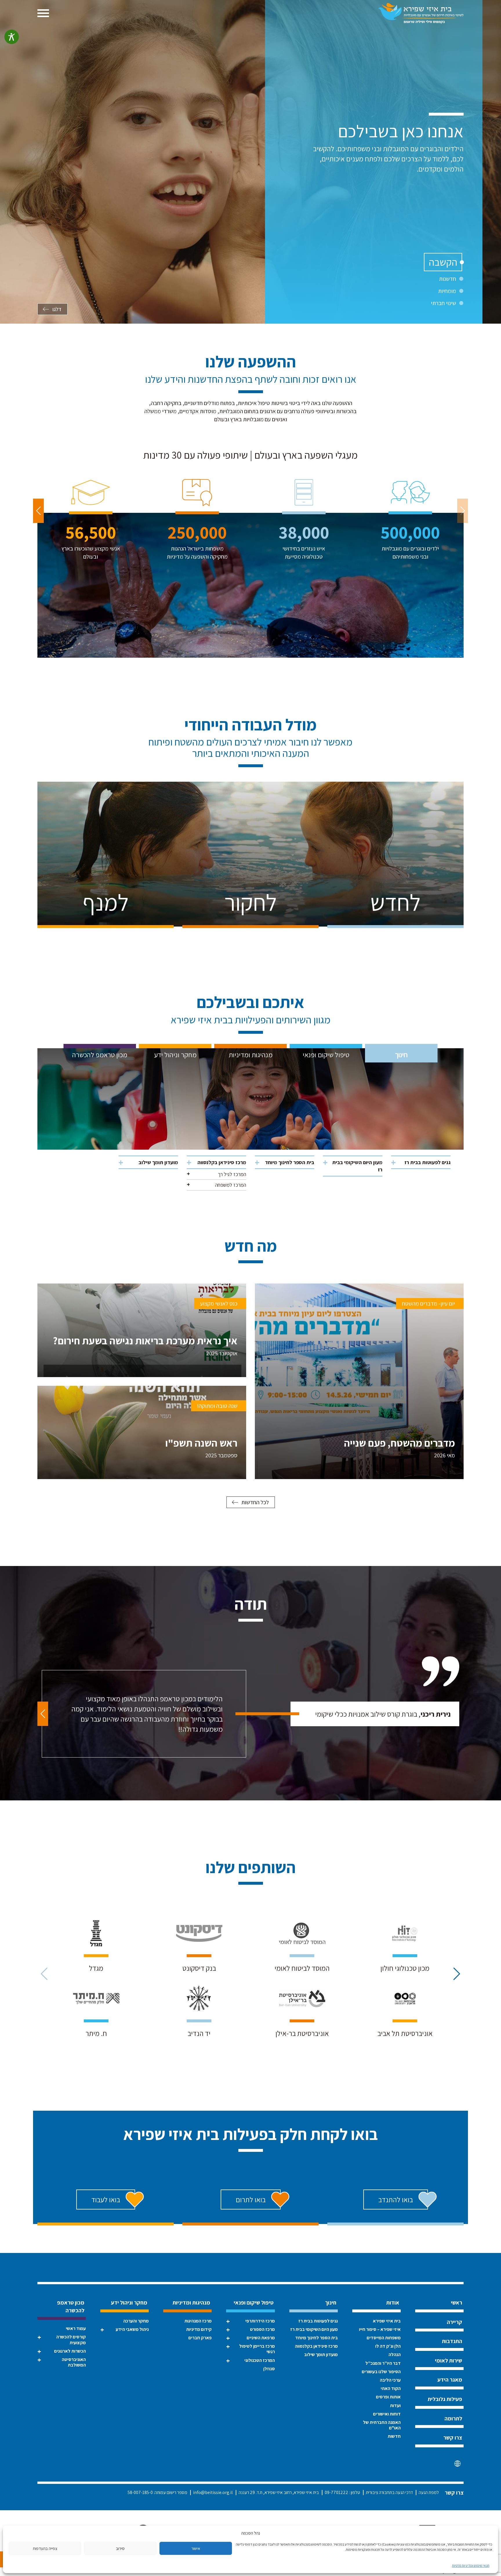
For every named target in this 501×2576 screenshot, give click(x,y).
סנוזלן (269, 2369)
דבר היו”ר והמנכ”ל (383, 2363)
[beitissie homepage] (421, 13)
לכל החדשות (255, 1502)
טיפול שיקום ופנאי (326, 1055)
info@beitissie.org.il (213, 2492)
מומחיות (447, 291)
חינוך (401, 1055)
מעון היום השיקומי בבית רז (357, 1166)
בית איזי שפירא (387, 2321)
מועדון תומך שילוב (158, 1162)
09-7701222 (336, 2492)
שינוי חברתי (443, 303)
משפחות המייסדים (384, 2338)
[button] (38, 511)
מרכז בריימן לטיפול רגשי (257, 2349)
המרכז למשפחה (231, 1185)
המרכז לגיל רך (232, 1174)
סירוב (120, 2548)
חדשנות (448, 279)
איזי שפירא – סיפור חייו (380, 2329)
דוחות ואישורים (387, 2414)
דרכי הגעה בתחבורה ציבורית (389, 2492)
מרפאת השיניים (261, 2338)
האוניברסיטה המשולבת (74, 2362)
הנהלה (395, 2355)
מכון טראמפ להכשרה (100, 1055)
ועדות (395, 2405)
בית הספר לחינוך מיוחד (290, 1162)
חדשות (394, 2436)
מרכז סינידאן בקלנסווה (222, 1162)
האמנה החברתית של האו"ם (382, 2425)
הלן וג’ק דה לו (388, 2346)
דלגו (57, 309)
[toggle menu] (43, 13)
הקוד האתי (391, 2388)
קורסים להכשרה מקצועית (71, 2340)
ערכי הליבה (390, 2380)
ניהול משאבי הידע (132, 2329)
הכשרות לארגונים (70, 2351)
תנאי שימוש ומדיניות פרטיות (471, 2565)
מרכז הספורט (262, 2329)
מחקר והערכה (136, 2321)
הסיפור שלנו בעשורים (381, 2372)
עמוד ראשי (76, 2328)
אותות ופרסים (388, 2397)
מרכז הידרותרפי (260, 2321)
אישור (196, 2548)
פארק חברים (200, 2338)
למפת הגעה (429, 2492)
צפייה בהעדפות (45, 2548)
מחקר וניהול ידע (175, 1055)
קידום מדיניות (199, 2329)
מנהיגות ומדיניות (251, 1055)
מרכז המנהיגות (198, 2321)
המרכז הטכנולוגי (259, 2360)
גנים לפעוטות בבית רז (428, 1162)
